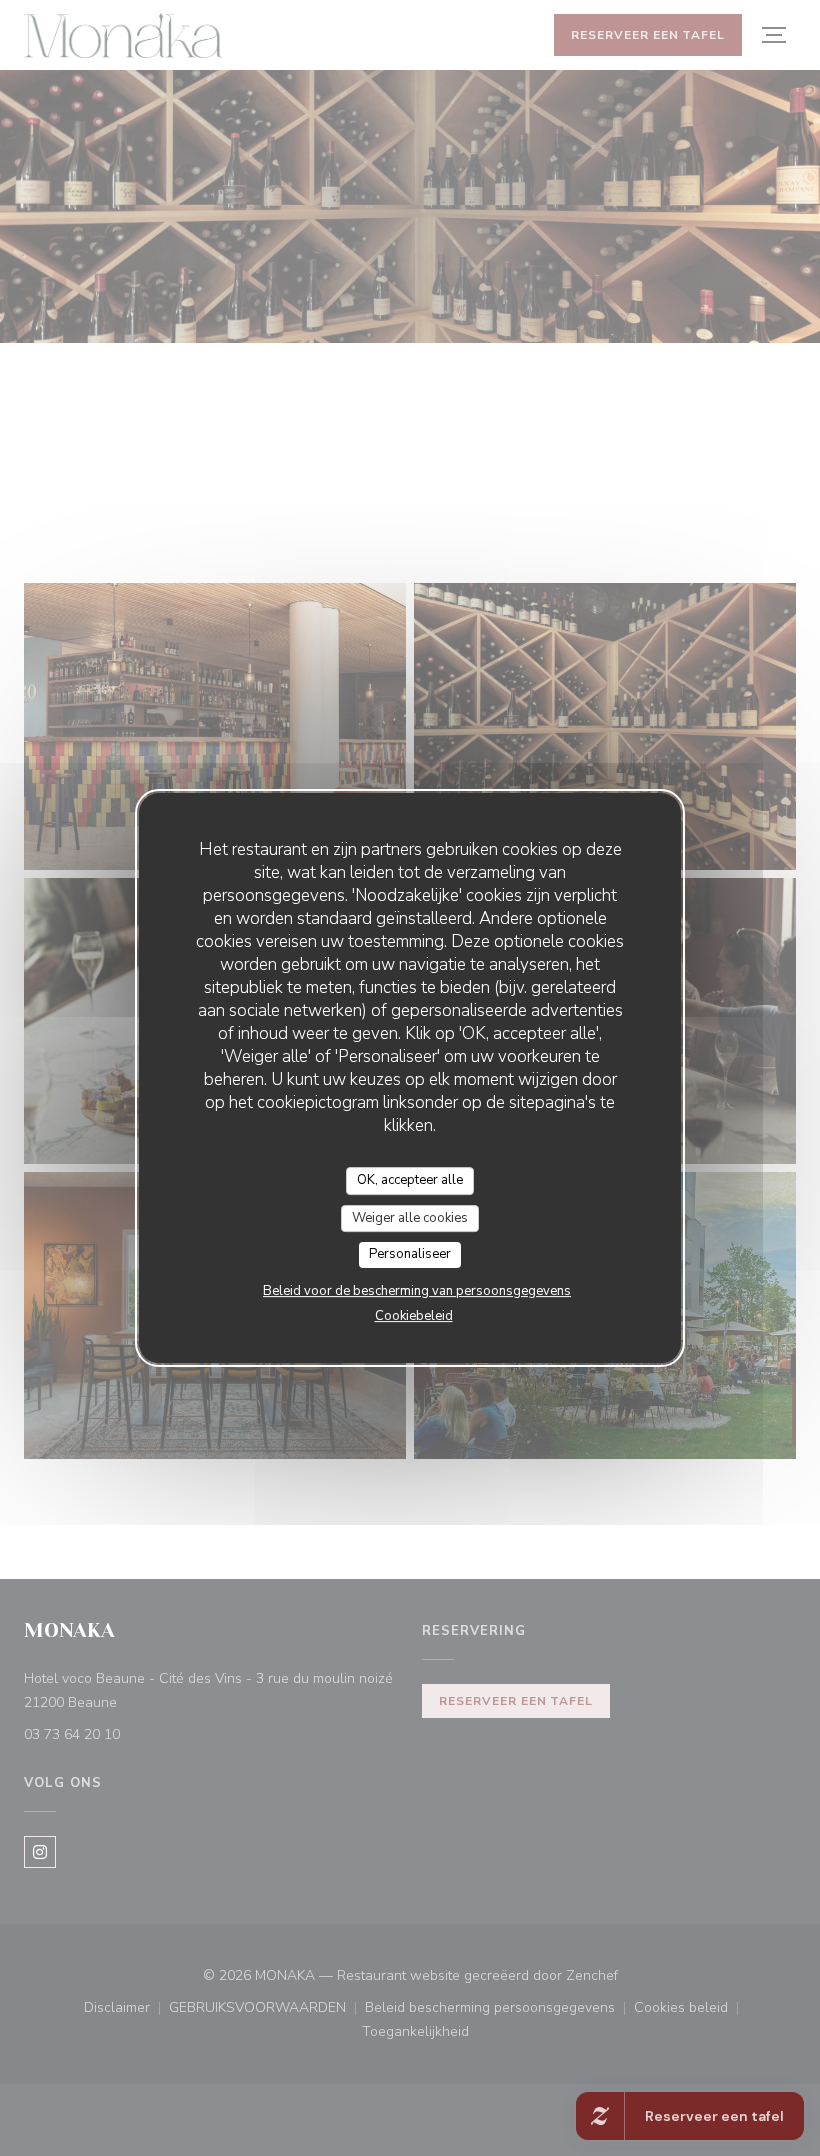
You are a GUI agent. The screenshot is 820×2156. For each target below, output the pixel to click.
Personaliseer (410, 1254)
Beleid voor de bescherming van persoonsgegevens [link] (417, 1291)
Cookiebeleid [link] (414, 1316)
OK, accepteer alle (410, 1180)
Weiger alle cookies (410, 1218)
